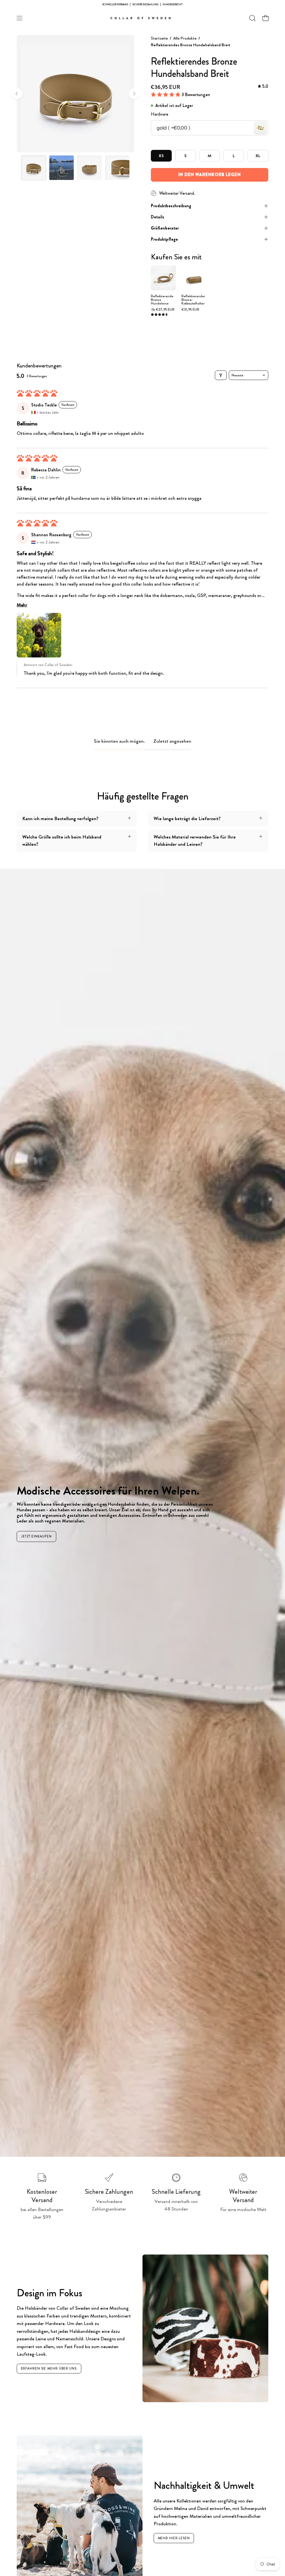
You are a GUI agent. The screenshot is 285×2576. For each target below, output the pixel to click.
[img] (263, 86)
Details (158, 217)
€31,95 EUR (190, 310)
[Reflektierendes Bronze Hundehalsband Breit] (34, 168)
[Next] (134, 94)
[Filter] (221, 375)
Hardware (160, 114)
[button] (252, 18)
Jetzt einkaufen (36, 1536)
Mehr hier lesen (174, 2538)
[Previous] (17, 94)
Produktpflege (164, 239)
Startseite (159, 38)
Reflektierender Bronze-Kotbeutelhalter (193, 300)
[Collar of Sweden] (142, 18)
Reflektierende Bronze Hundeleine (162, 300)
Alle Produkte (185, 38)
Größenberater (165, 228)
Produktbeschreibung (171, 206)
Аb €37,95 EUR (163, 310)
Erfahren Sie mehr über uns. (49, 2368)
